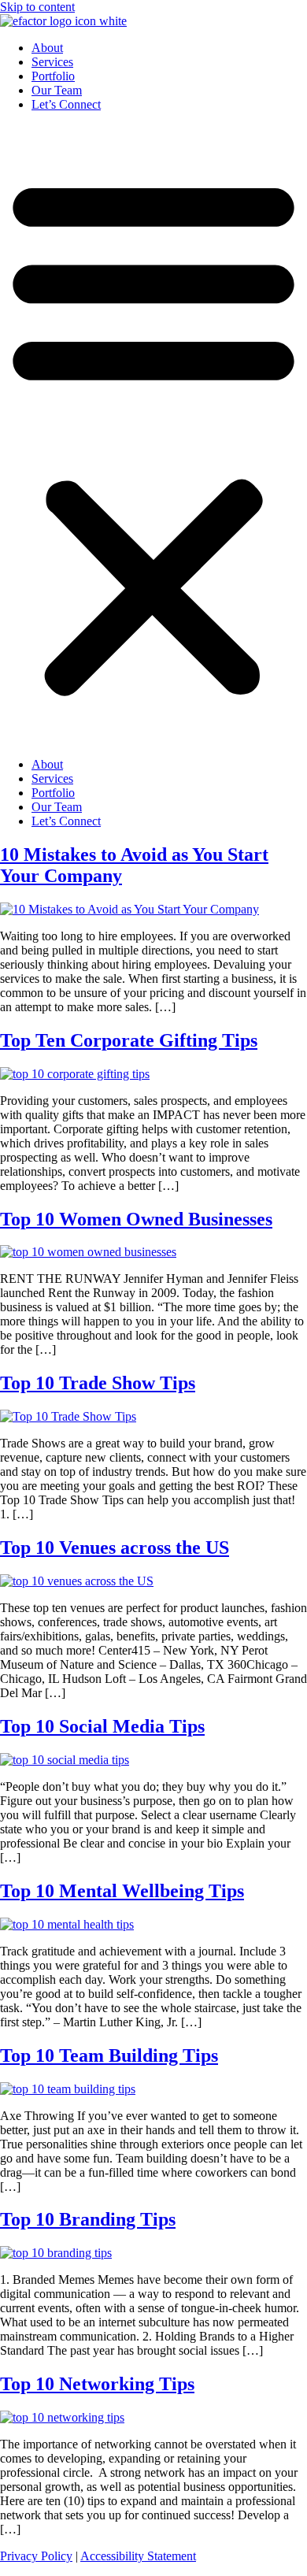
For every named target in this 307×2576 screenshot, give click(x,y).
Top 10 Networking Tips (97, 2384)
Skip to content (37, 7)
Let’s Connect (66, 104)
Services (52, 62)
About (47, 48)
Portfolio (53, 76)
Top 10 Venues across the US (115, 1547)
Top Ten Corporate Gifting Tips (129, 1040)
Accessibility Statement (138, 2556)
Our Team (57, 90)
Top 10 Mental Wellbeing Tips (122, 1891)
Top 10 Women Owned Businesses (136, 1219)
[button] (153, 435)
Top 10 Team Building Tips (109, 2055)
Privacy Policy (36, 2556)
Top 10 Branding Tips (88, 2219)
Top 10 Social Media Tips (102, 1726)
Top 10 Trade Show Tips (98, 1383)
